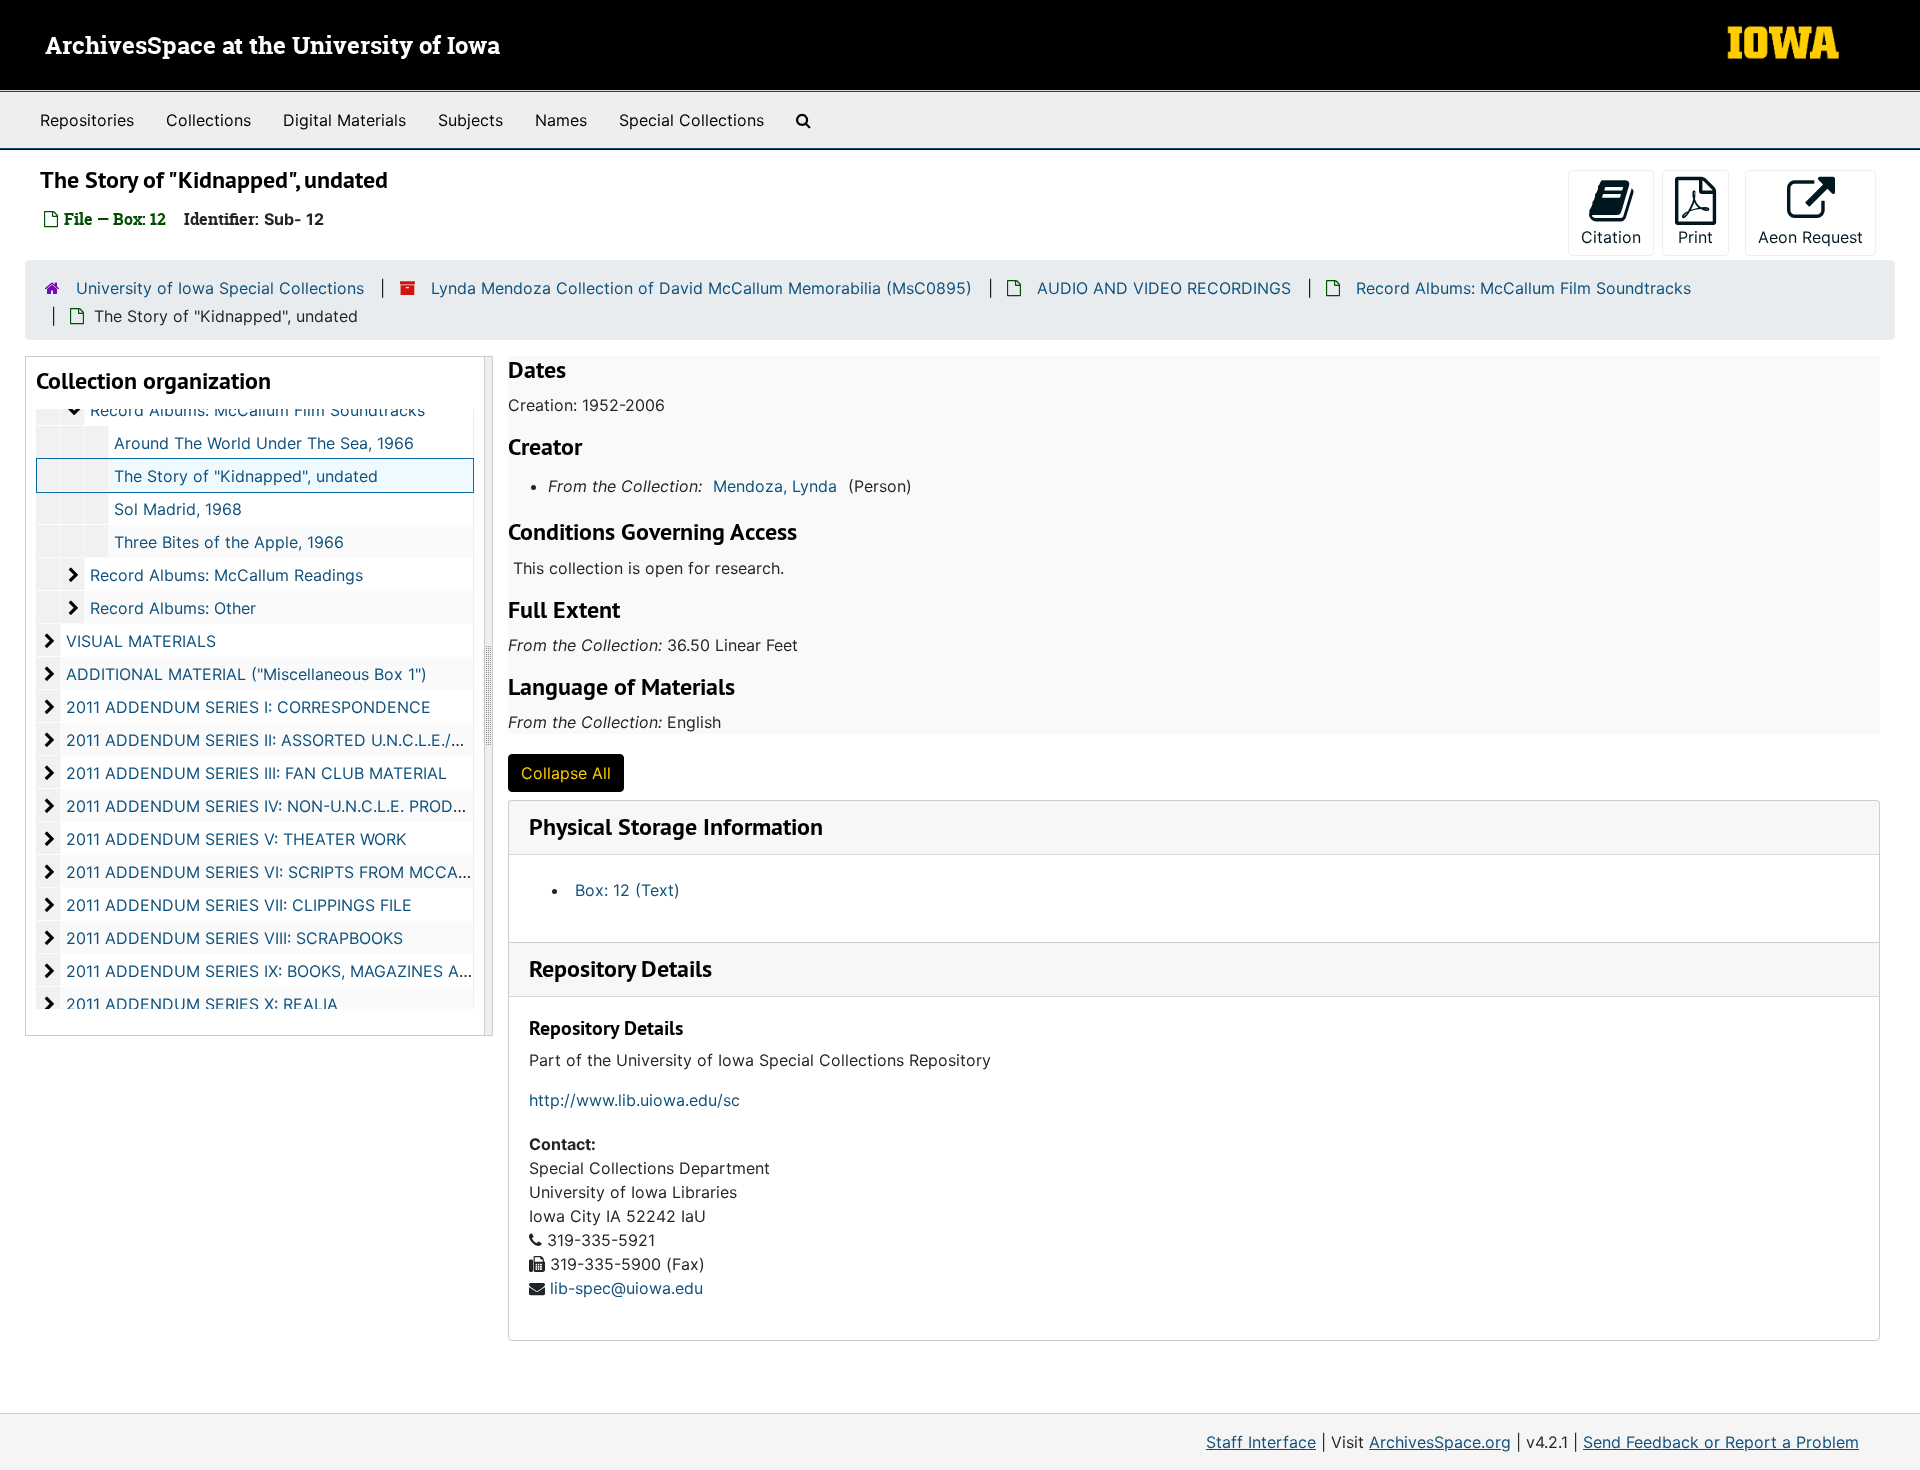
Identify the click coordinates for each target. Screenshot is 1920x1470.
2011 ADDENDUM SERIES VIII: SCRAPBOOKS (234, 938)
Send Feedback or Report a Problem (1721, 1442)
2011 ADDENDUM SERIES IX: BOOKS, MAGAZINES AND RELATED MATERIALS (359, 971)
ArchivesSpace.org (1440, 1442)
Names (561, 120)
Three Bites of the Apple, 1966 (229, 542)
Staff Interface (1261, 1442)
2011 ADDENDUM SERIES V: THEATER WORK (236, 839)
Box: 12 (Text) (627, 890)
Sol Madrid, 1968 (178, 509)
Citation (1611, 237)
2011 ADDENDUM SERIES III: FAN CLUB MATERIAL (256, 773)
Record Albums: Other (173, 608)
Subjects (470, 120)
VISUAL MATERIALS (141, 641)
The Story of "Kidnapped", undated (246, 476)
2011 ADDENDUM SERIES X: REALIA (202, 1004)
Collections (208, 120)
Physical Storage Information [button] (676, 826)
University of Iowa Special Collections (220, 288)
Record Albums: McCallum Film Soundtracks (1523, 288)
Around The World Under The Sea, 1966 (264, 443)
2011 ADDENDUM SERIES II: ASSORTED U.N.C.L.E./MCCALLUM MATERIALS (351, 740)
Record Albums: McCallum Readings (226, 575)
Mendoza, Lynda (775, 486)
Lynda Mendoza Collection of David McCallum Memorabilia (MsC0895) (701, 288)
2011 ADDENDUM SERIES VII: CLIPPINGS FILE (239, 905)
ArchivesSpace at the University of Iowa (272, 47)
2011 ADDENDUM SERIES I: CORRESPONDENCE (248, 707)
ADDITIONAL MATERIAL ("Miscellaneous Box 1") (246, 674)
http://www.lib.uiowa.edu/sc (634, 1100)
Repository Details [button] (620, 968)
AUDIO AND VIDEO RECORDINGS (1164, 288)
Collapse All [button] (566, 773)
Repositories (87, 120)
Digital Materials (344, 120)
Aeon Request (1817, 236)
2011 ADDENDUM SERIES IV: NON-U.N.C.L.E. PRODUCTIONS (295, 806)
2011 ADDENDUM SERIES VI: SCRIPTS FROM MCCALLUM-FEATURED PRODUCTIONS (389, 872)
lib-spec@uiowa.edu (626, 1288)
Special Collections (691, 120)
